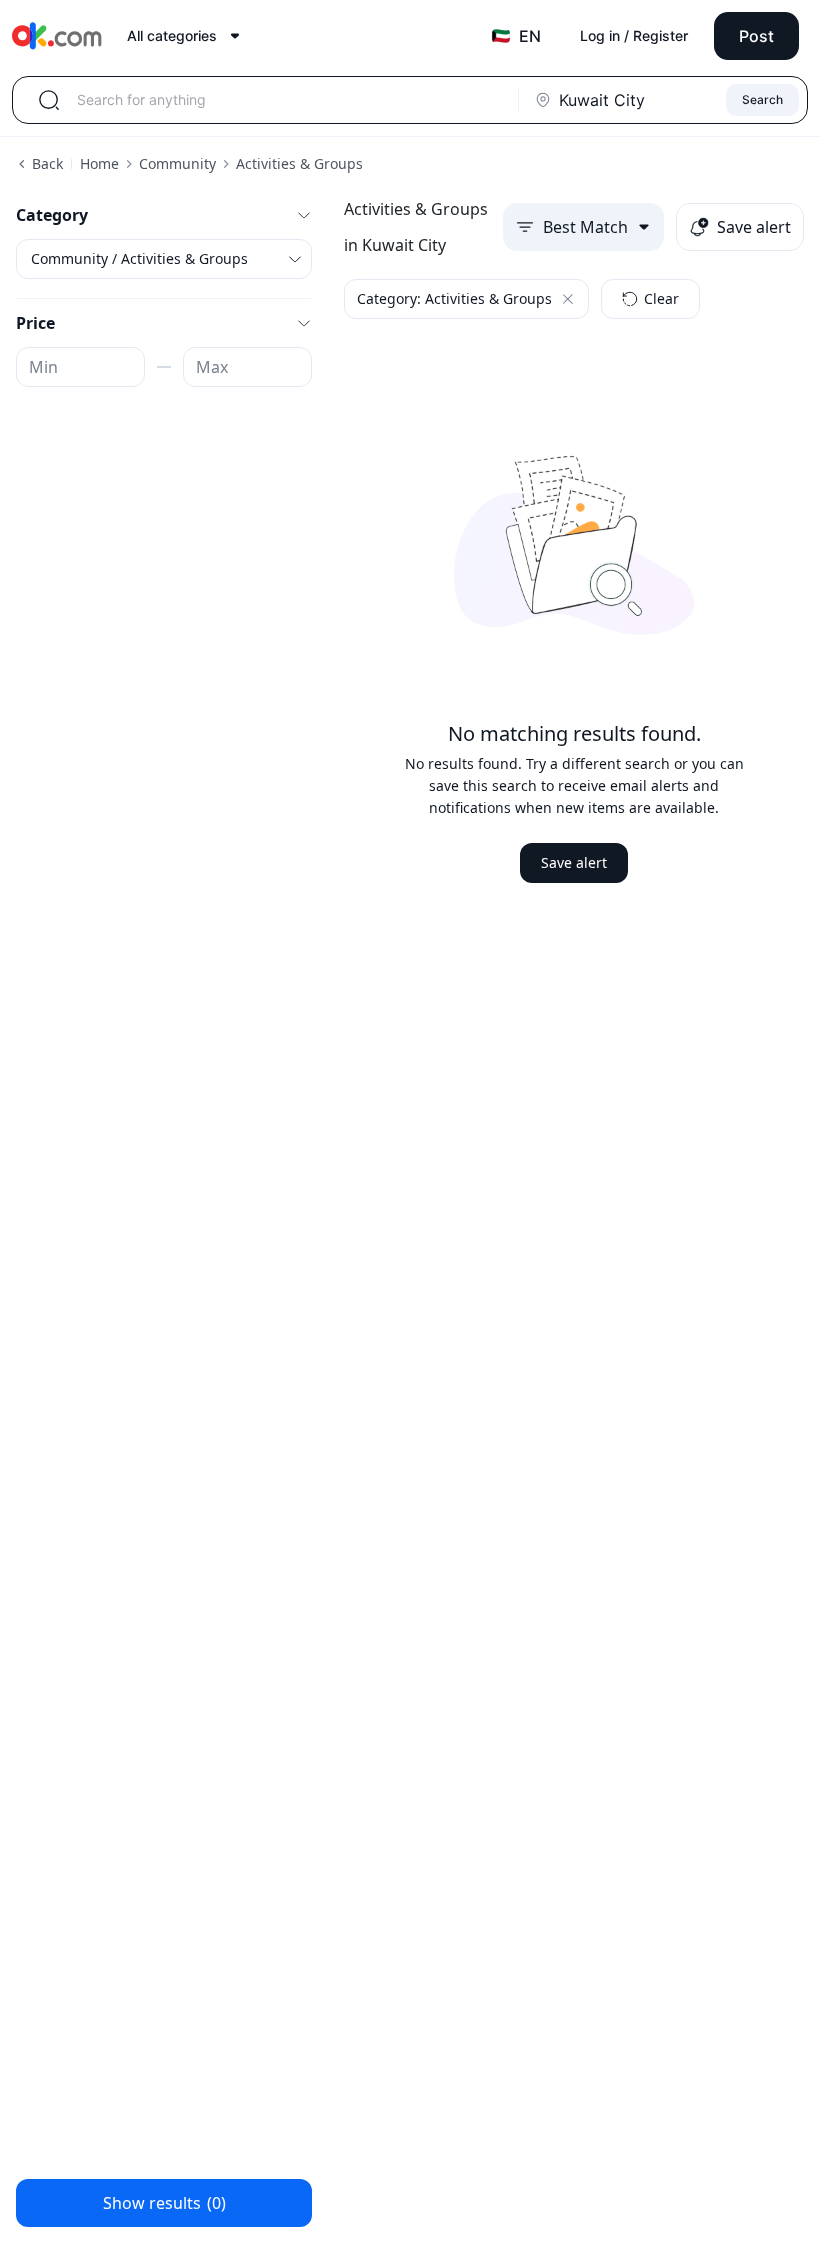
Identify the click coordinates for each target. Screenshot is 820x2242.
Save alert (574, 862)
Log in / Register (634, 35)
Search (762, 99)
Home (99, 163)
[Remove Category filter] (568, 299)
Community (177, 163)
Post (756, 36)
